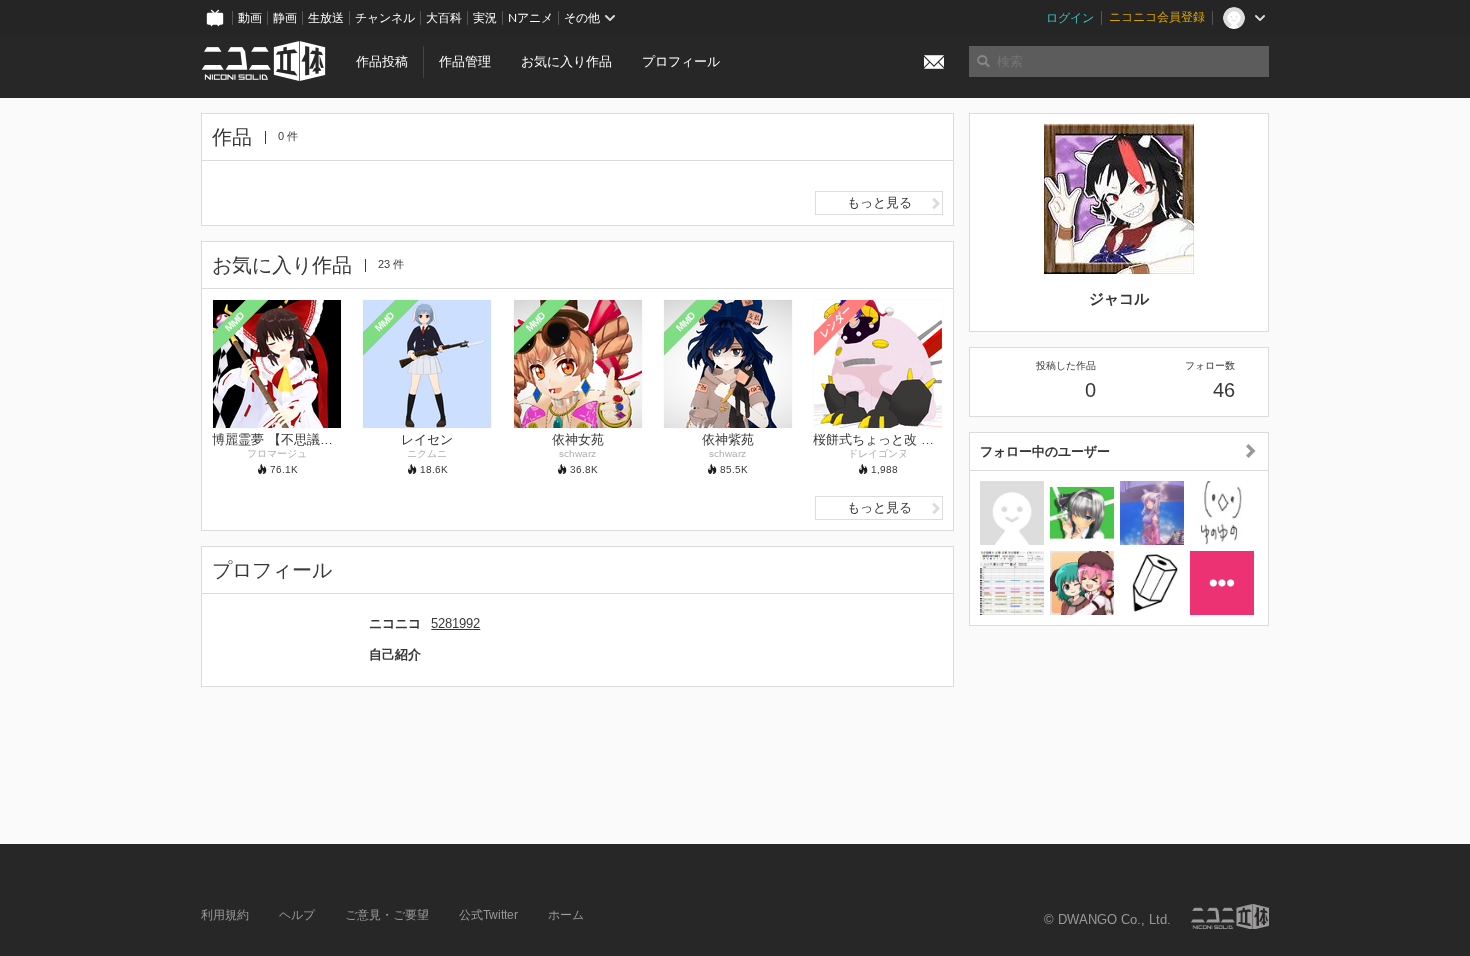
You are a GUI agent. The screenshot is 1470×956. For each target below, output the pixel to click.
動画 (250, 18)
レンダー (836, 321)
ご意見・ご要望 (387, 915)
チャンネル (385, 18)
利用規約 (225, 915)
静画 (285, 18)
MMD (235, 321)
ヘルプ (297, 915)
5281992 (455, 623)
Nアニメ (530, 18)
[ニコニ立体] (1230, 916)
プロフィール (681, 61)
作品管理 (465, 61)
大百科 (444, 18)
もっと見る (879, 202)
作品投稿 (382, 61)
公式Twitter (488, 915)
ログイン (1070, 18)
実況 (485, 18)
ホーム (566, 915)
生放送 (326, 18)
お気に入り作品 (566, 61)
